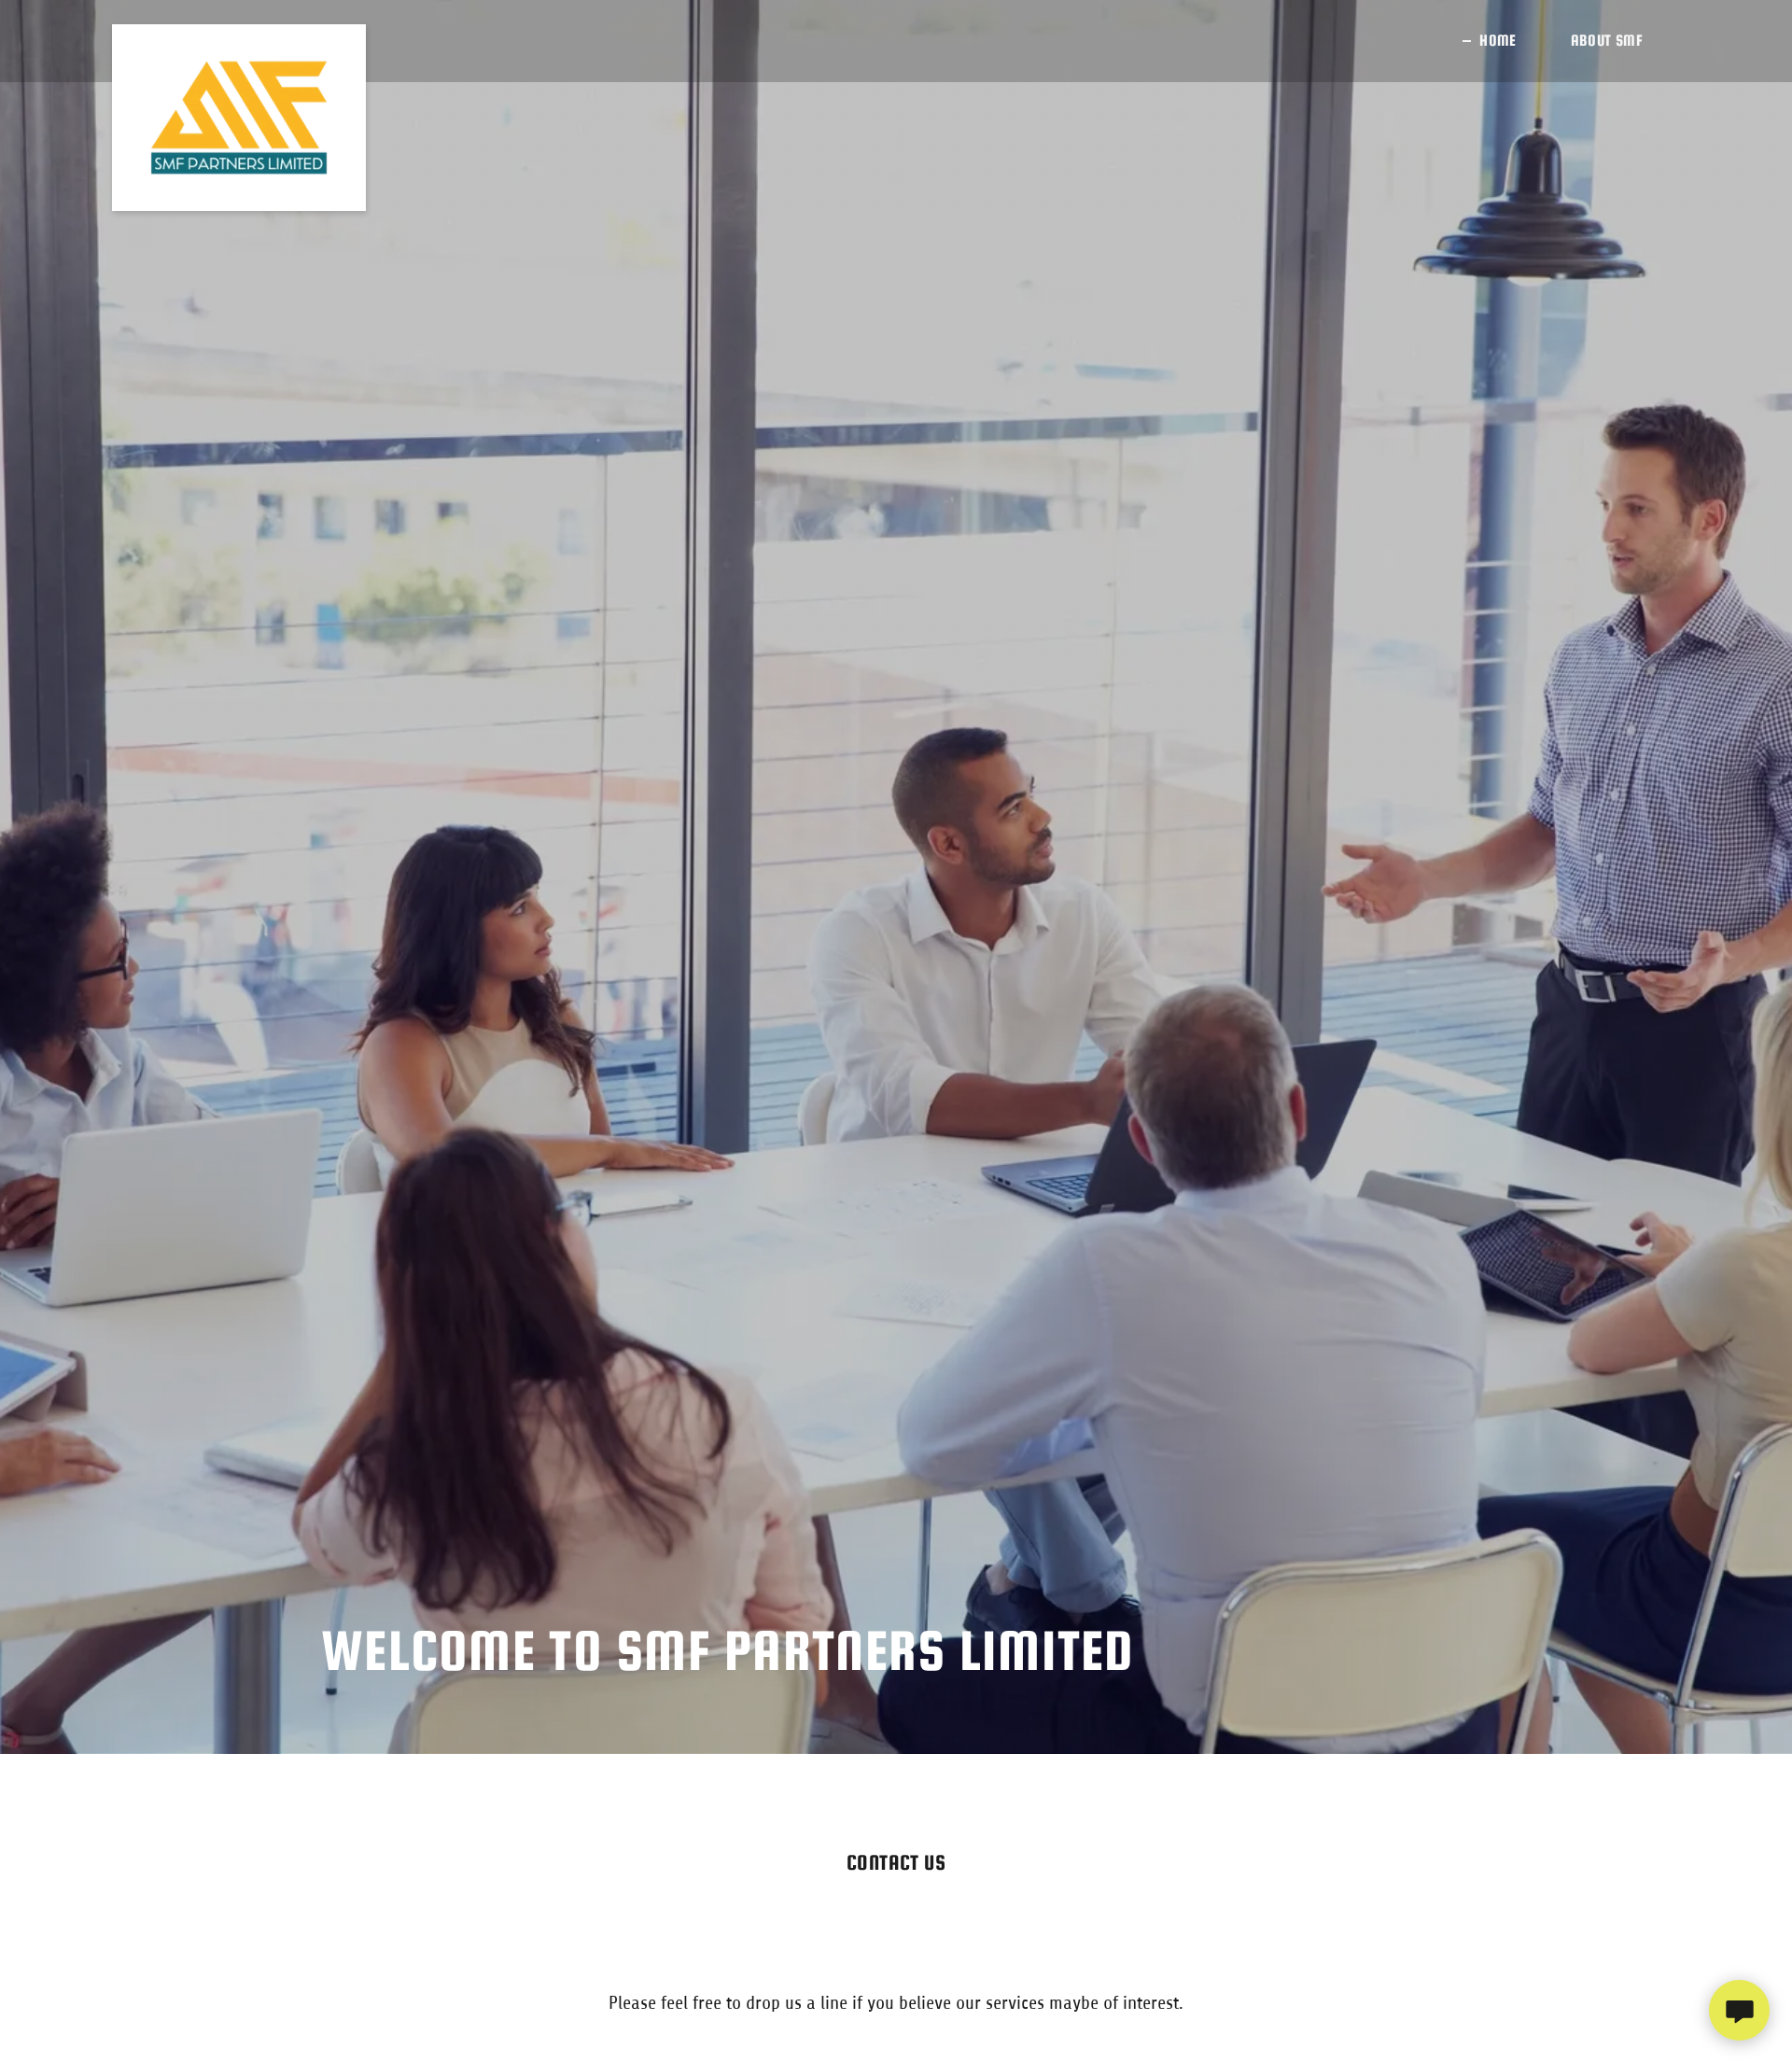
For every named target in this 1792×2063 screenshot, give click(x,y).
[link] (239, 41)
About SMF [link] (1607, 41)
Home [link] (1498, 41)
